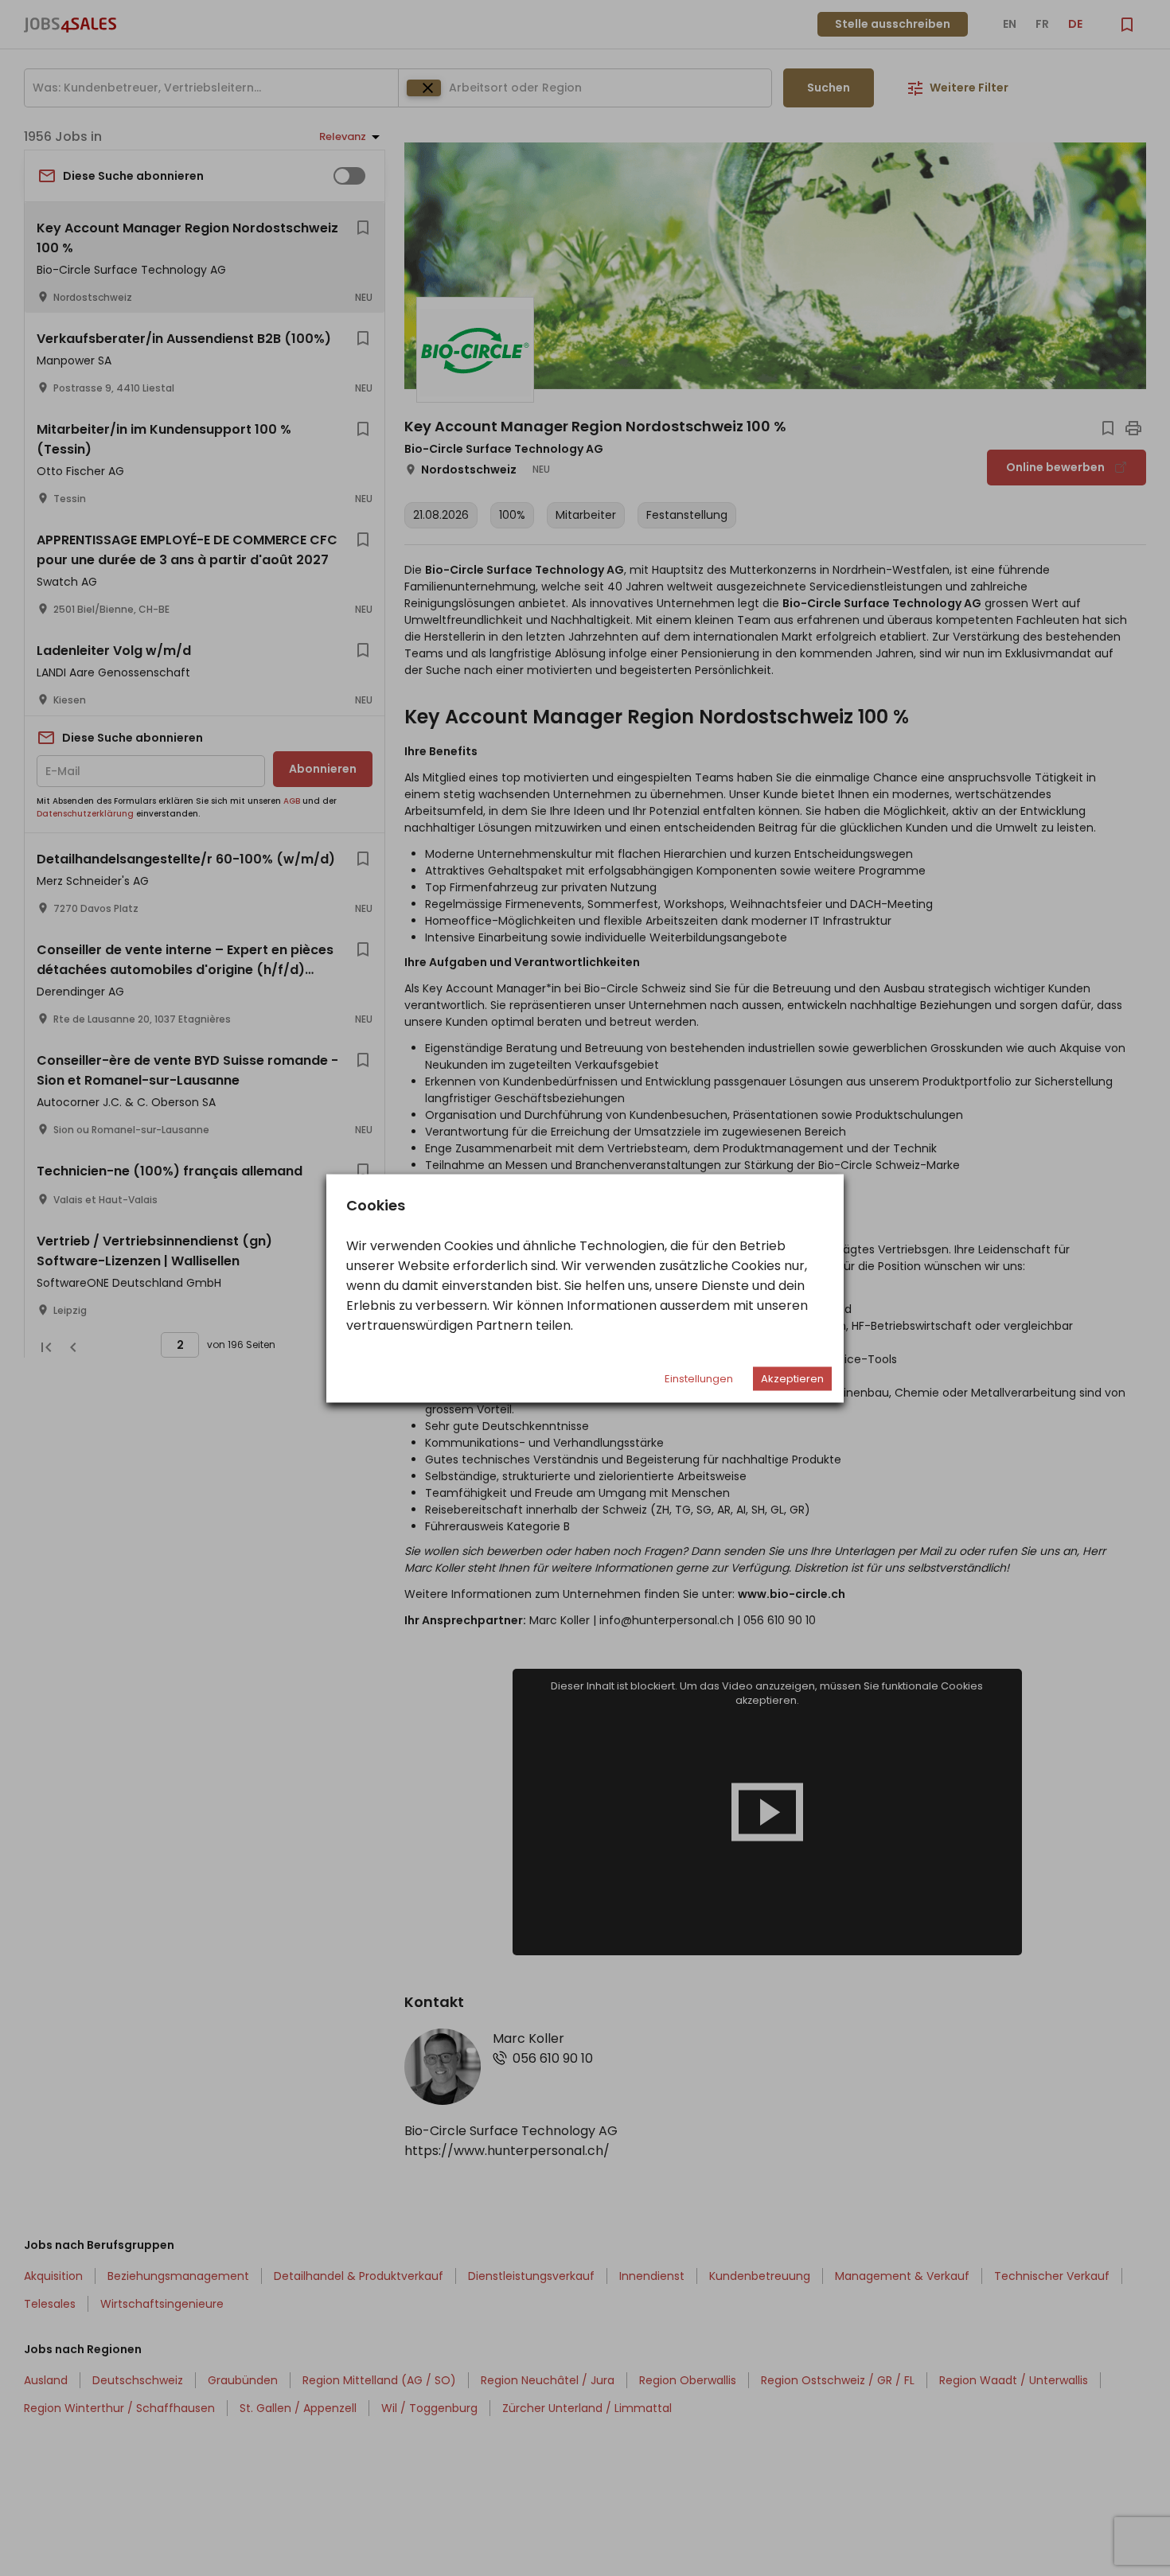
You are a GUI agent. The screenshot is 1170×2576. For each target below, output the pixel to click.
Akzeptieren (792, 1378)
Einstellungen (699, 1378)
